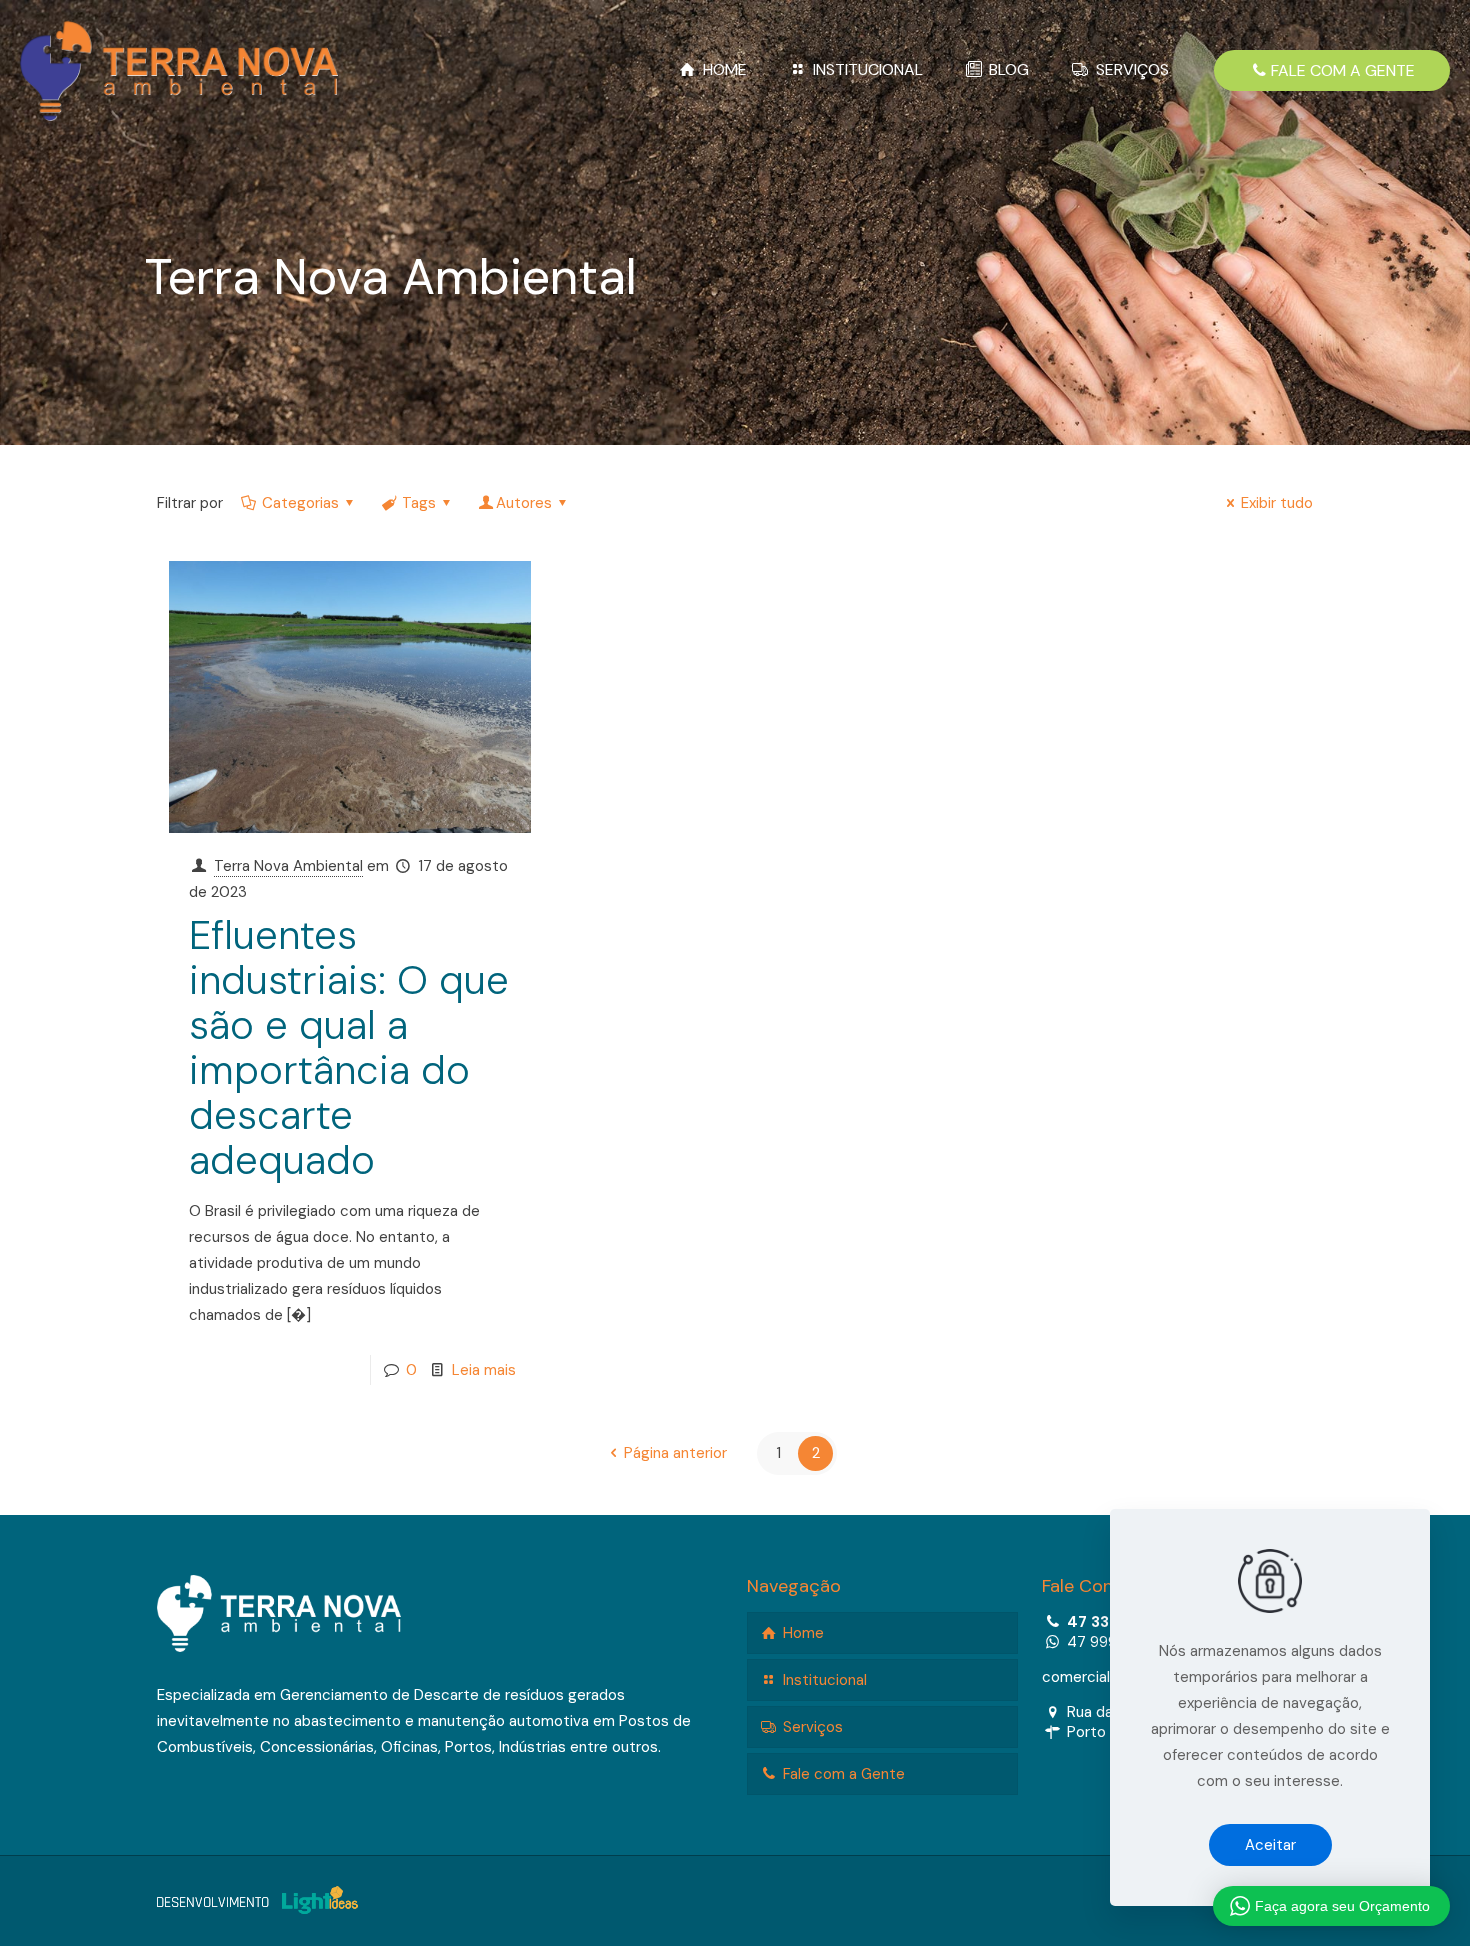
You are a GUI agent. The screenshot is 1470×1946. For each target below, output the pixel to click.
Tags (419, 503)
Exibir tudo (1277, 503)
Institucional (823, 1680)
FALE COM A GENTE (1343, 70)
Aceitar (1270, 1845)
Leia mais (484, 1370)
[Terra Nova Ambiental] (179, 70)
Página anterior (675, 1453)
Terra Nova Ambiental (288, 866)
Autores (524, 503)
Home (801, 1633)
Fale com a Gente (842, 1774)
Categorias (300, 503)
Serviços (811, 1727)
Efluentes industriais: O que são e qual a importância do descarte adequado (349, 1047)
